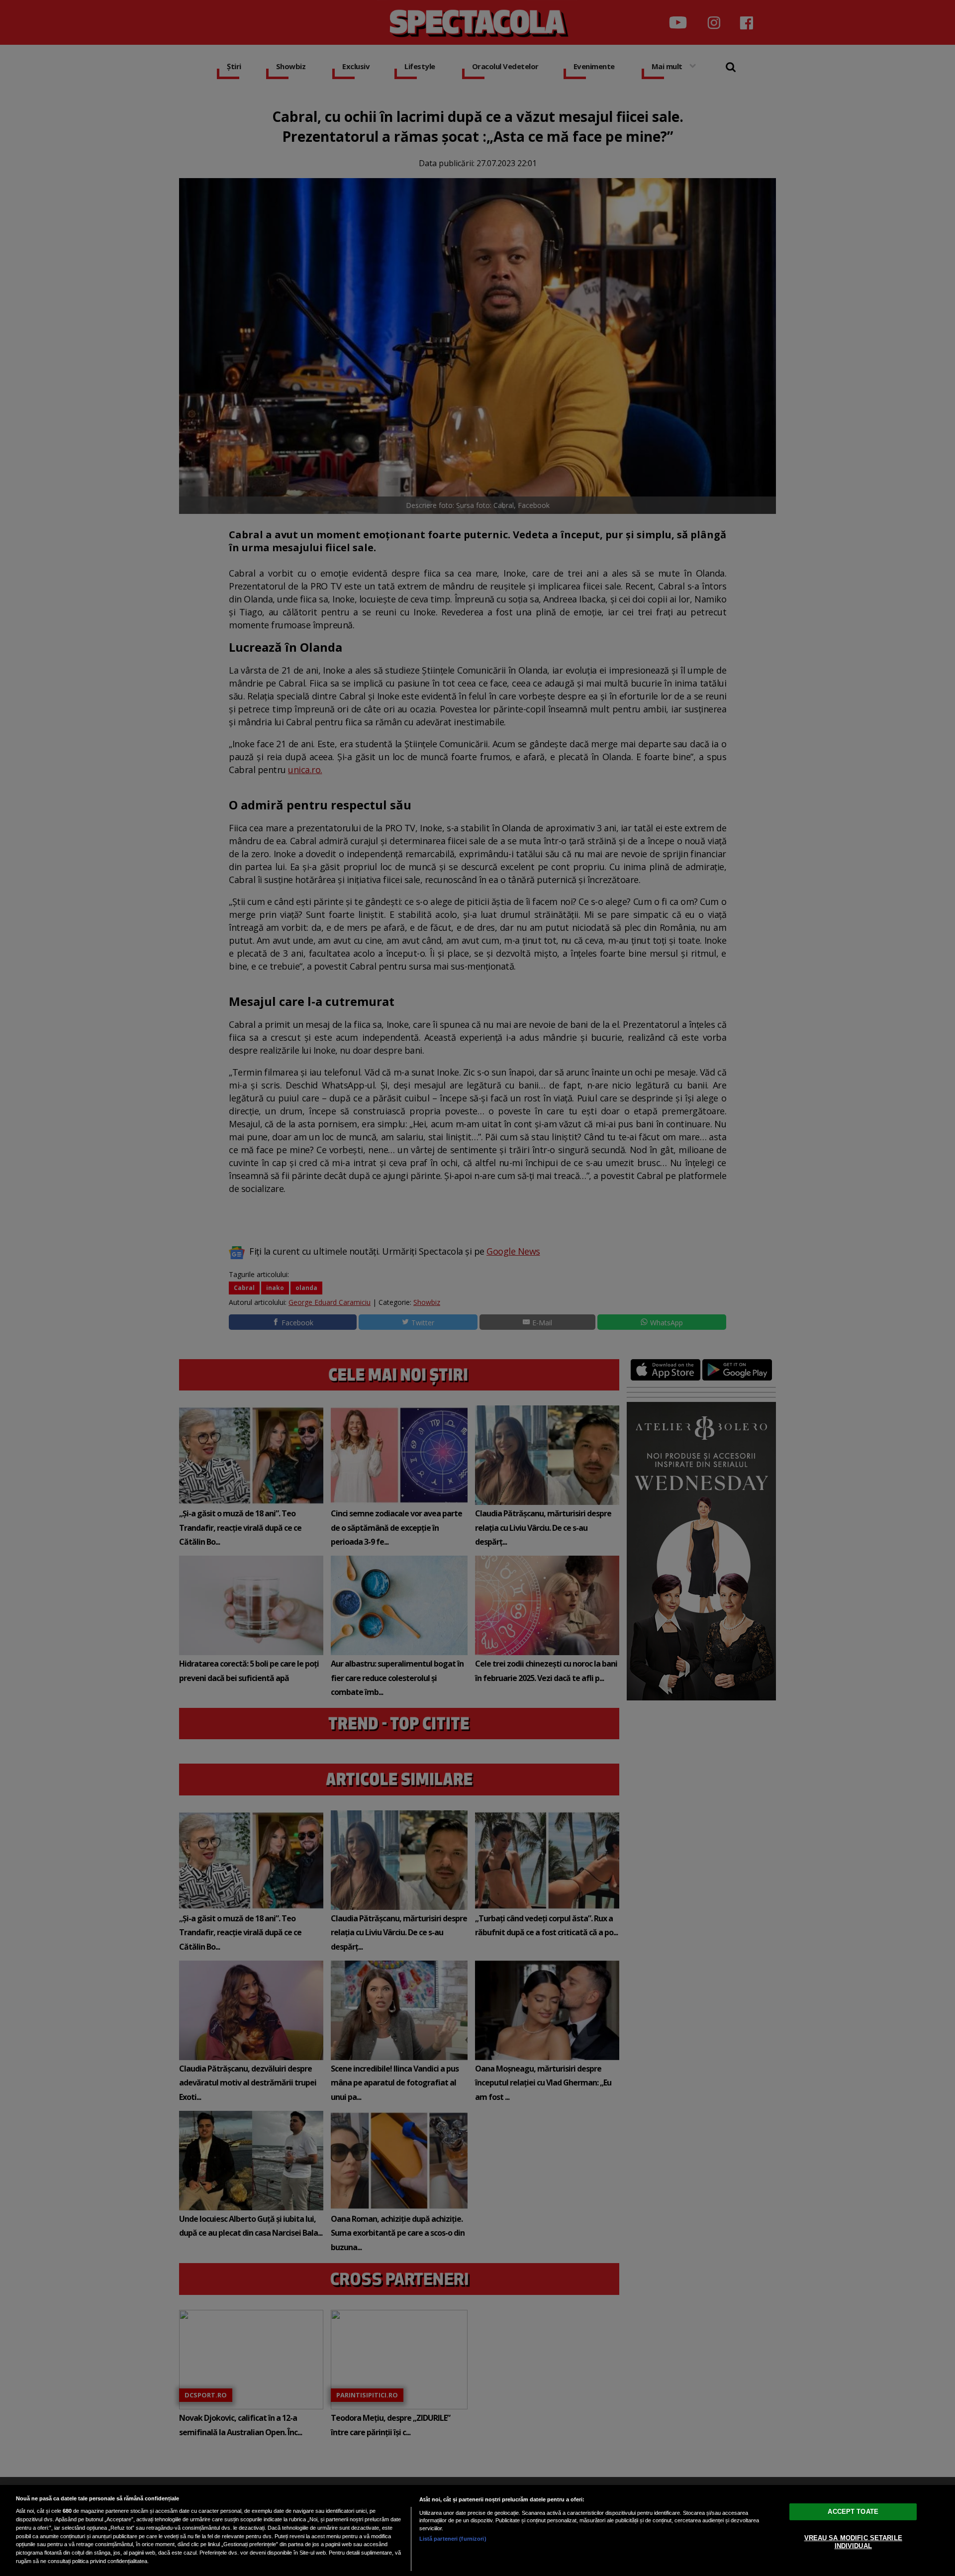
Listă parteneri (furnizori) (453, 2539)
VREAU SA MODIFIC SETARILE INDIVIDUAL (853, 2542)
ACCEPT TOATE (853, 2512)
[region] (477, 2530)
